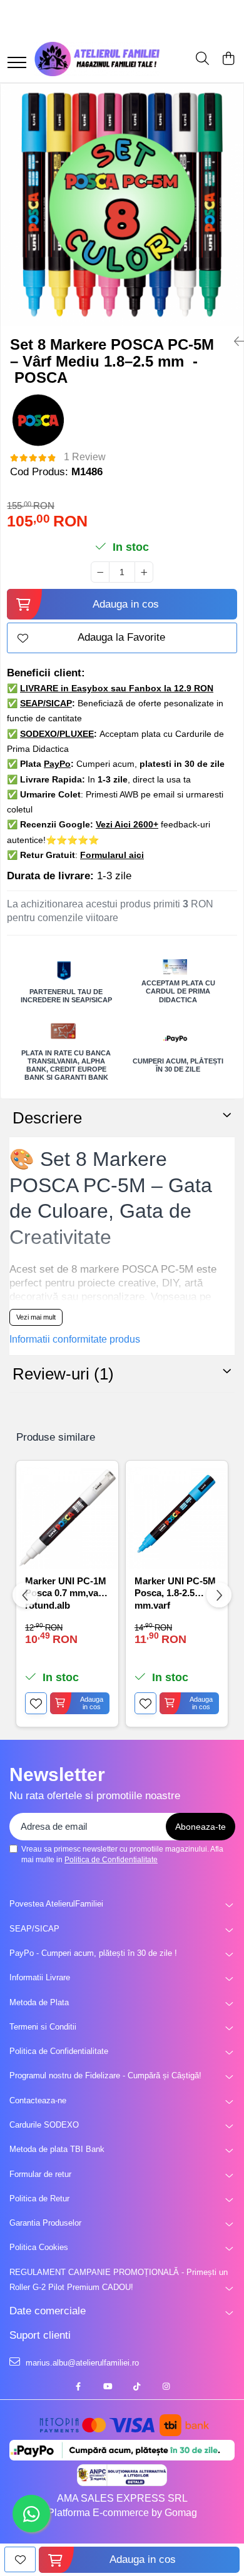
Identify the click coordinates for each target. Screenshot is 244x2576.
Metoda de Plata (39, 2002)
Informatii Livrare (40, 1977)
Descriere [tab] (47, 1118)
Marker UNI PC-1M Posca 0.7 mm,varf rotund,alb (66, 1592)
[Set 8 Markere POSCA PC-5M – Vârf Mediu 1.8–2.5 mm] (122, 205)
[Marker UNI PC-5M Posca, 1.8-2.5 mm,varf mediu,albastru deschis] (177, 1518)
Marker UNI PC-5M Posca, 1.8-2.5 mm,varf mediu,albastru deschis (175, 1592)
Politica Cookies (39, 2247)
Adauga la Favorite (121, 637)
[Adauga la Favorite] (36, 1703)
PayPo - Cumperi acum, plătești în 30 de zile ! (93, 1953)
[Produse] (17, 63)
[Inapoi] (234, 342)
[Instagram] (166, 2387)
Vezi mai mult (36, 1317)
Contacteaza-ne (38, 2100)
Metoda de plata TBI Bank (57, 2149)
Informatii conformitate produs (75, 1339)
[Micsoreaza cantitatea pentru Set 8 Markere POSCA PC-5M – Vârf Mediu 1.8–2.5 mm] (100, 572)
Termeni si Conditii (43, 2027)
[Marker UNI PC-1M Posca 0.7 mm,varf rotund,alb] (67, 1518)
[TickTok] (137, 2387)
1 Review (85, 457)
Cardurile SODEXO (44, 2125)
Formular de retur (40, 2174)
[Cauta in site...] (202, 59)
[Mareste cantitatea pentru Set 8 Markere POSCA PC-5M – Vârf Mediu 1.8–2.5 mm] (144, 572)
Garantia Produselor (45, 2223)
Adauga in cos (126, 604)
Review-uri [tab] (63, 1374)
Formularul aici (112, 855)
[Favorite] (20, 2559)
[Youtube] (107, 2387)
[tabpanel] (122, 205)
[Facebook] (78, 2387)
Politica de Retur (39, 2198)
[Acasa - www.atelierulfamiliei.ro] (97, 59)
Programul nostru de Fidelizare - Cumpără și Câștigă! (105, 2075)
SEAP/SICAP (34, 1929)
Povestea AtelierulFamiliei (56, 1904)
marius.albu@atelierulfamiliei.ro (81, 2363)
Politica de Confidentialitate (111, 1860)
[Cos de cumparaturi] (228, 59)
